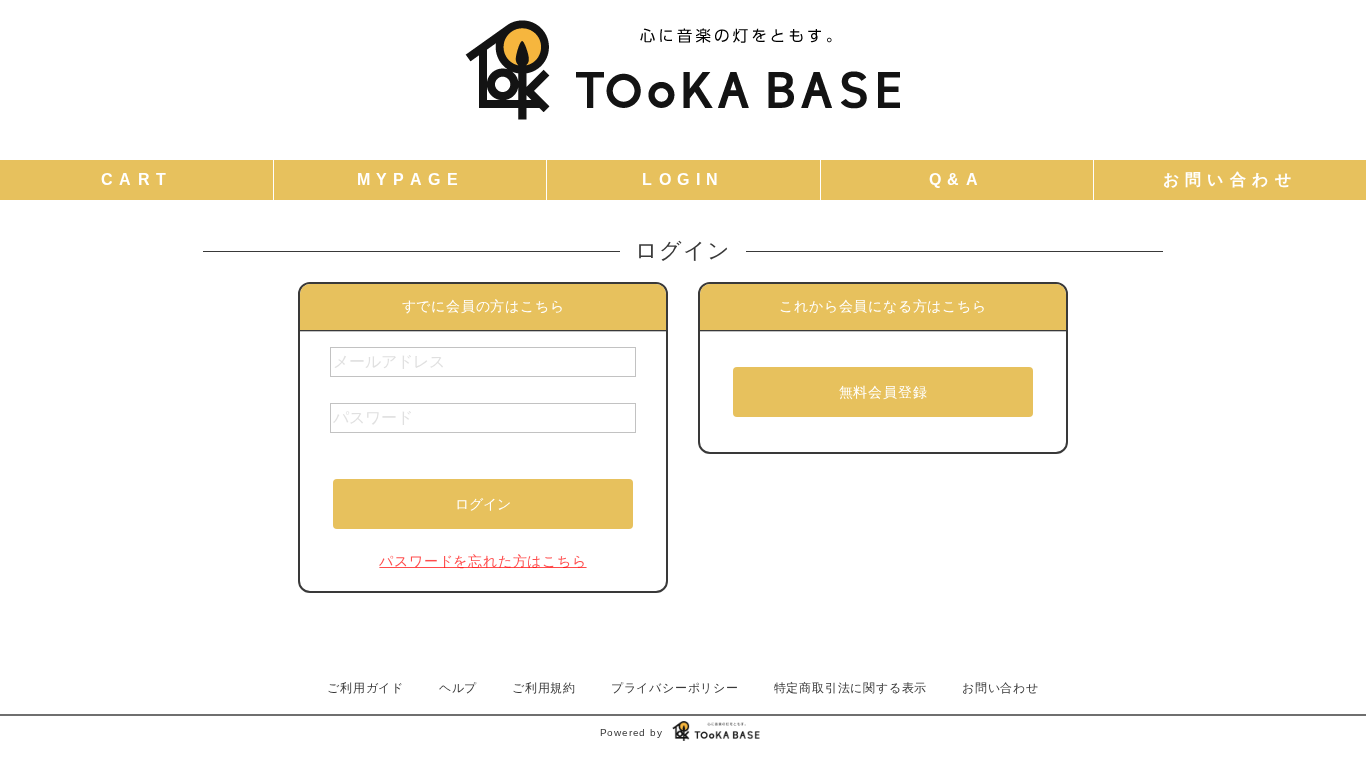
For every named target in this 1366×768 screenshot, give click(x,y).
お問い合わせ (1000, 688)
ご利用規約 (544, 688)
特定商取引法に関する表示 (851, 688)
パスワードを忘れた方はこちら (482, 561)
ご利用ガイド (365, 688)
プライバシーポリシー (675, 688)
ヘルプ (458, 688)
